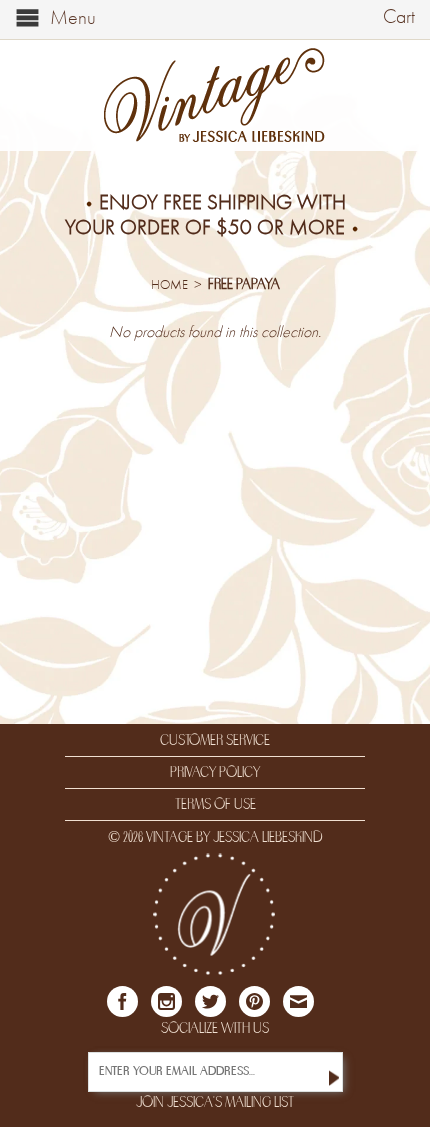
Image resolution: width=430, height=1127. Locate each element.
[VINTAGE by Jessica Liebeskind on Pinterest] (254, 1001)
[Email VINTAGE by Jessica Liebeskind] (298, 1001)
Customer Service (215, 740)
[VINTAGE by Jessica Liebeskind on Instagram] (166, 1001)
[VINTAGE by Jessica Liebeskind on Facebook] (122, 1001)
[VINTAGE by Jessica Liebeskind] (215, 95)
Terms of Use (215, 804)
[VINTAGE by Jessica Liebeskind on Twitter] (210, 1001)
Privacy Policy (215, 772)
